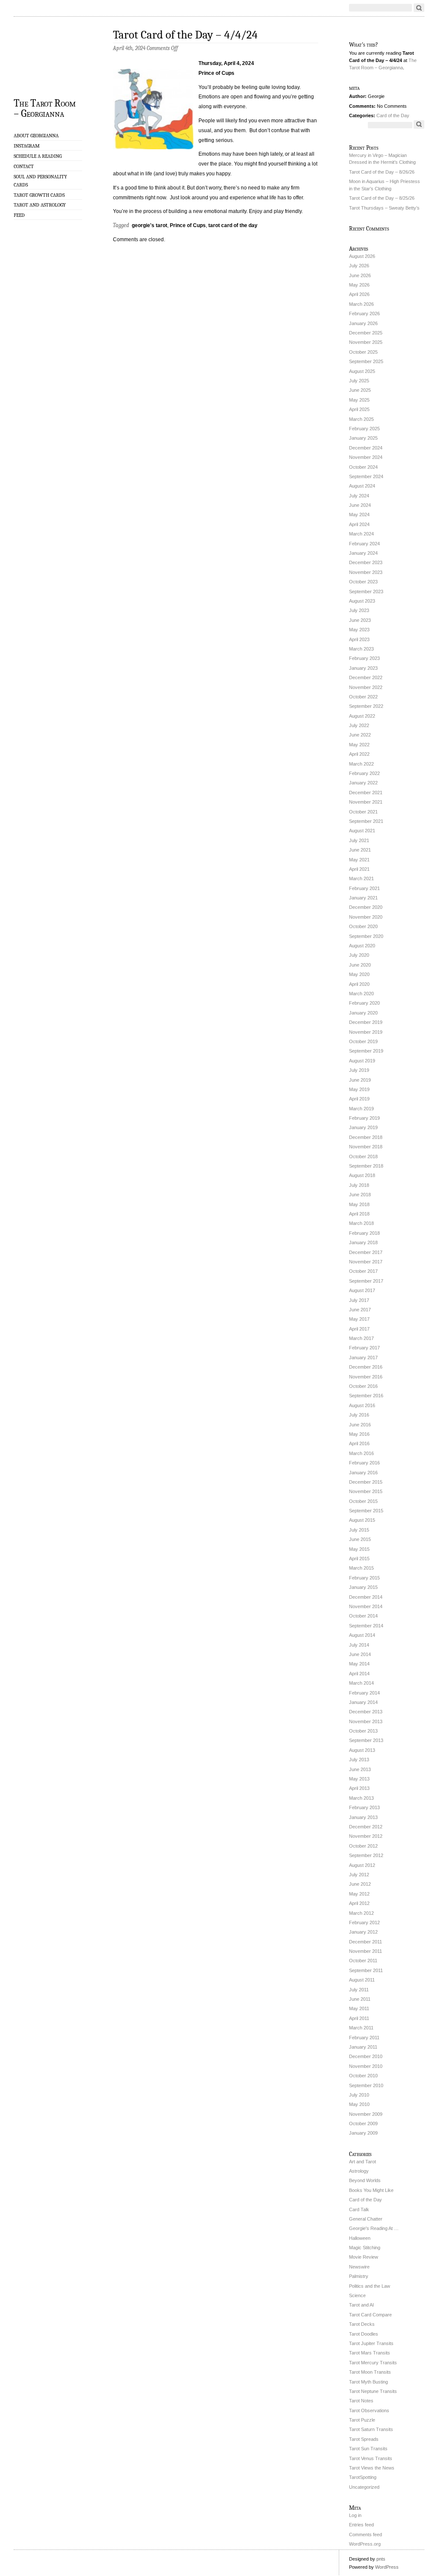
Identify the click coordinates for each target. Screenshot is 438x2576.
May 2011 (359, 2008)
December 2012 (366, 1827)
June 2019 (360, 1080)
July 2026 (359, 266)
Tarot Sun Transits (368, 2449)
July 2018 (359, 1185)
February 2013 (364, 1807)
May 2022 (359, 745)
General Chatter (366, 2219)
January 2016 (363, 1473)
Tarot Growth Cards (39, 195)
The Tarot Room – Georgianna (45, 108)
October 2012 (363, 1846)
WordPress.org (365, 2544)
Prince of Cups (188, 225)
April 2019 (359, 1099)
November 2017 (366, 1262)
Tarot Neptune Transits (373, 2391)
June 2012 (360, 1884)
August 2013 (362, 1750)
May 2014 (359, 1664)
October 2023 (363, 582)
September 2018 (366, 1166)
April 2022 (359, 754)
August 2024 (362, 486)
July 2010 (359, 2095)
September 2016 (366, 1396)
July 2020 (359, 955)
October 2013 (363, 1731)
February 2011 (364, 2038)
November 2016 (366, 1377)
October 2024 (363, 467)
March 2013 (361, 1798)
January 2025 (363, 438)
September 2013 (366, 1740)
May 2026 (359, 285)
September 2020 (366, 936)
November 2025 (366, 342)
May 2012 (359, 1894)
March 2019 (361, 1109)
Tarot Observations (369, 2410)
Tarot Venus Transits (371, 2458)
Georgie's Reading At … (374, 2228)
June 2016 (360, 1425)
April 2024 (359, 524)
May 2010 (359, 2104)
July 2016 (359, 1415)
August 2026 (362, 256)
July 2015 (359, 1530)
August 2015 (362, 1520)
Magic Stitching (365, 2248)
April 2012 (359, 1903)
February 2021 (364, 888)
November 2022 (366, 687)
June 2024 (360, 505)
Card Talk (359, 2209)
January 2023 (363, 668)
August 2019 (362, 1061)
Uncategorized (364, 2487)
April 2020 (359, 984)
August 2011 (362, 1980)
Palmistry (359, 2276)
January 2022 (363, 783)
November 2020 (366, 917)
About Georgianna (36, 136)
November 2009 (366, 2114)
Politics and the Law (370, 2286)
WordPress (387, 2567)
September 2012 (366, 1855)
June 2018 (360, 1195)
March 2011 (361, 2028)
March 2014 (361, 1683)
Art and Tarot (363, 2162)
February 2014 (364, 1693)
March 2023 (361, 649)
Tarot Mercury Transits (373, 2363)
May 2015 (359, 1549)
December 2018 (366, 1137)
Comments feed (365, 2535)
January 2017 (363, 1358)
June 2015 (360, 1539)
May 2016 (359, 1434)
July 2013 (359, 1760)
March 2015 (361, 1568)
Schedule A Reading (38, 156)
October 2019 (363, 1041)
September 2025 (366, 361)
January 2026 (363, 323)
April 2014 (359, 1674)
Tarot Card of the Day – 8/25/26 (382, 198)
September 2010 (366, 2085)
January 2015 (363, 1587)
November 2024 (366, 457)
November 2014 (366, 1606)
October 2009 (363, 2123)
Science (357, 2295)
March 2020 (361, 994)
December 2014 (366, 1597)
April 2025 (359, 409)
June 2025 (360, 390)
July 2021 (359, 840)
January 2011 (363, 2047)
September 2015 (366, 1511)
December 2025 (366, 333)
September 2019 (366, 1051)
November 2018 (366, 1147)
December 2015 (366, 1482)
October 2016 (363, 1386)
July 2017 (359, 1300)
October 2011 (363, 1961)
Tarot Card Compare (370, 2315)
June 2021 (360, 850)
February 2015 (364, 1578)
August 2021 (362, 831)
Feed (19, 215)
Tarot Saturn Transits (371, 2429)
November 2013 (366, 1721)
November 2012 (366, 1836)
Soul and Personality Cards (40, 181)
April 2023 (359, 639)
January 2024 (363, 553)
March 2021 (361, 878)
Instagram (27, 146)
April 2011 (359, 2018)
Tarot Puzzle (362, 2420)
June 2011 (360, 1999)
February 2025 (364, 429)
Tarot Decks (362, 2324)
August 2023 (362, 601)
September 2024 (366, 476)
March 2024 (361, 534)
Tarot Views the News (372, 2468)
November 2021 (366, 802)
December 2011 (365, 1942)
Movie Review (364, 2257)
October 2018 (363, 1156)
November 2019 (366, 1032)
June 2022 (360, 735)
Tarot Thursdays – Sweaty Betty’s (384, 208)
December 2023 (366, 562)
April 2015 (359, 1559)
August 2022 (362, 716)
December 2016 (366, 1367)
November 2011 (365, 1951)
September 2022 (366, 706)
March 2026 (361, 304)
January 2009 (363, 2133)
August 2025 (362, 371)
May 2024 (359, 515)
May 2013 (359, 1779)
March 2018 (361, 1223)
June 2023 (360, 620)
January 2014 (363, 1702)
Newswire (359, 2267)
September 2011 (366, 1970)
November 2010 (366, 2066)
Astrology (359, 2171)
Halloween (360, 2238)
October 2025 (363, 352)
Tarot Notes (361, 2401)
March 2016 (361, 1453)
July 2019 (359, 1070)
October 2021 (363, 812)
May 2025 (359, 400)
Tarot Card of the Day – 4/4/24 (185, 35)
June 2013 (360, 1769)
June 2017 (360, 1310)
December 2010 (366, 2056)
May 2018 (359, 1204)
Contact (24, 166)
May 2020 (359, 974)
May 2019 (359, 1089)
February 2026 (364, 313)
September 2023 (366, 592)
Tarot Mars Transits (370, 2353)
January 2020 (363, 1013)
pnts (381, 2559)
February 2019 (364, 1118)
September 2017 (366, 1281)
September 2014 (366, 1626)
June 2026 (360, 275)
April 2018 (359, 1214)
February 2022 (364, 773)
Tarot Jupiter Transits (371, 2343)
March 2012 (361, 1913)
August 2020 (362, 946)
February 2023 (364, 658)
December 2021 (366, 793)
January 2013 (363, 1817)
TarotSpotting (363, 2477)
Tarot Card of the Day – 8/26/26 (382, 172)
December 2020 (366, 907)
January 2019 (363, 1127)
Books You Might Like (371, 2190)
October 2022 (363, 697)
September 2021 (366, 821)
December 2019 (366, 1022)
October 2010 (363, 2076)
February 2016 (364, 1463)
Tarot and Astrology (40, 205)
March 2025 (361, 419)
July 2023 (359, 610)
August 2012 (362, 1865)
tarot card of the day (233, 225)
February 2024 (364, 544)
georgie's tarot (149, 225)
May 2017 (359, 1319)
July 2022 (359, 725)
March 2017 (361, 1338)
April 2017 (359, 1329)
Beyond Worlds (365, 2180)
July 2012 (359, 1875)
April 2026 (359, 294)
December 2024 (366, 448)
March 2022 (361, 764)
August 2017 (362, 1290)
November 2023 (366, 572)
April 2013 (359, 1788)
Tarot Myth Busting (368, 2382)
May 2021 (359, 860)
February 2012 (364, 1922)
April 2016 (359, 1443)
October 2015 (363, 1501)
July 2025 (359, 381)
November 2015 (366, 1491)
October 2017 (363, 1271)
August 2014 (362, 1635)
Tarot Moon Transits (370, 2372)
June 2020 (360, 965)
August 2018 (362, 1175)
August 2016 (362, 1405)
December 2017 (366, 1252)
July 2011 (359, 1990)
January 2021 (363, 898)
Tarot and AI (361, 2305)
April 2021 (359, 869)
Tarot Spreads (364, 2439)
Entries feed (361, 2525)
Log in (355, 2515)
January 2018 (363, 1242)
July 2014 (359, 1645)
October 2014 (363, 1616)
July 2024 (359, 496)
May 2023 (359, 630)
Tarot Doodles (364, 2334)
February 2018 (364, 1233)
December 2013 (366, 1712)
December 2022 (366, 677)
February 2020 (364, 1003)
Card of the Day (393, 115)
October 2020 (363, 926)
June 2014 (360, 1654)
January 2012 (363, 1932)
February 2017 (364, 1348)
